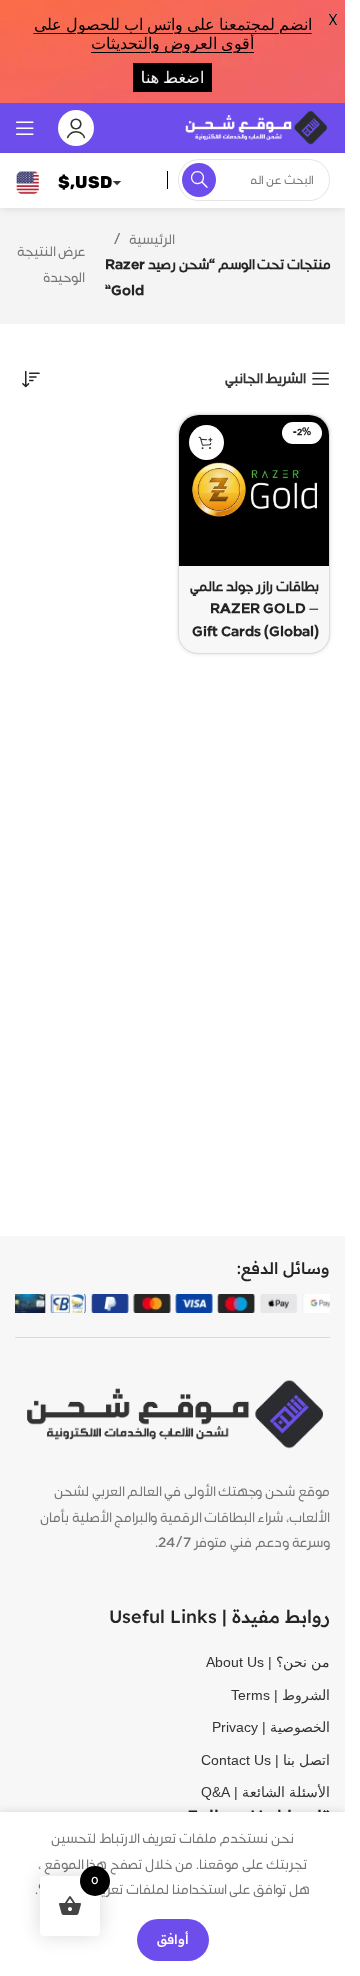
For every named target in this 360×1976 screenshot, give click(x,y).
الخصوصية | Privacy (271, 1727)
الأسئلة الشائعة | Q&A (265, 1792)
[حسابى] (76, 128)
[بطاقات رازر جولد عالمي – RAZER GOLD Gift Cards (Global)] (254, 490)
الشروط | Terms (280, 1695)
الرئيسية (152, 240)
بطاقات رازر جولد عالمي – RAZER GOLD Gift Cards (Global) (254, 609)
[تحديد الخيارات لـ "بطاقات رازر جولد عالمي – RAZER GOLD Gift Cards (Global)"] (206, 442)
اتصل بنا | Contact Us (265, 1760)
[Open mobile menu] (25, 128)
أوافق (173, 1939)
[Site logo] (255, 127)
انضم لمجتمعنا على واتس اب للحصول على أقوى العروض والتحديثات (173, 34)
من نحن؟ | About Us (268, 1662)
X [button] (333, 19)
